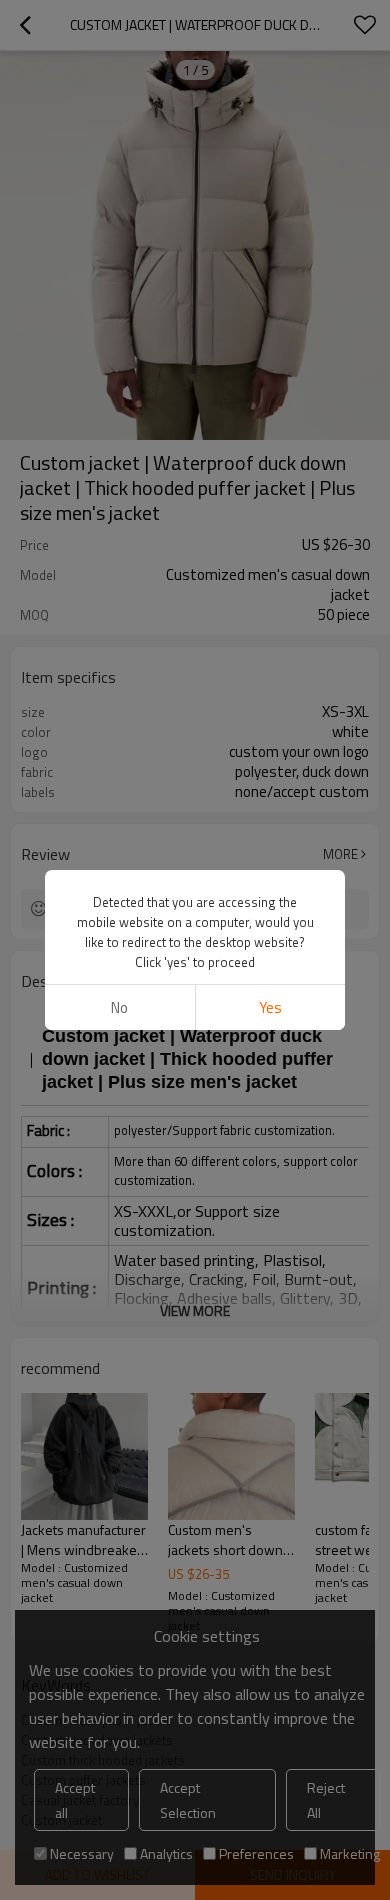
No (119, 1007)
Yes (270, 1007)
